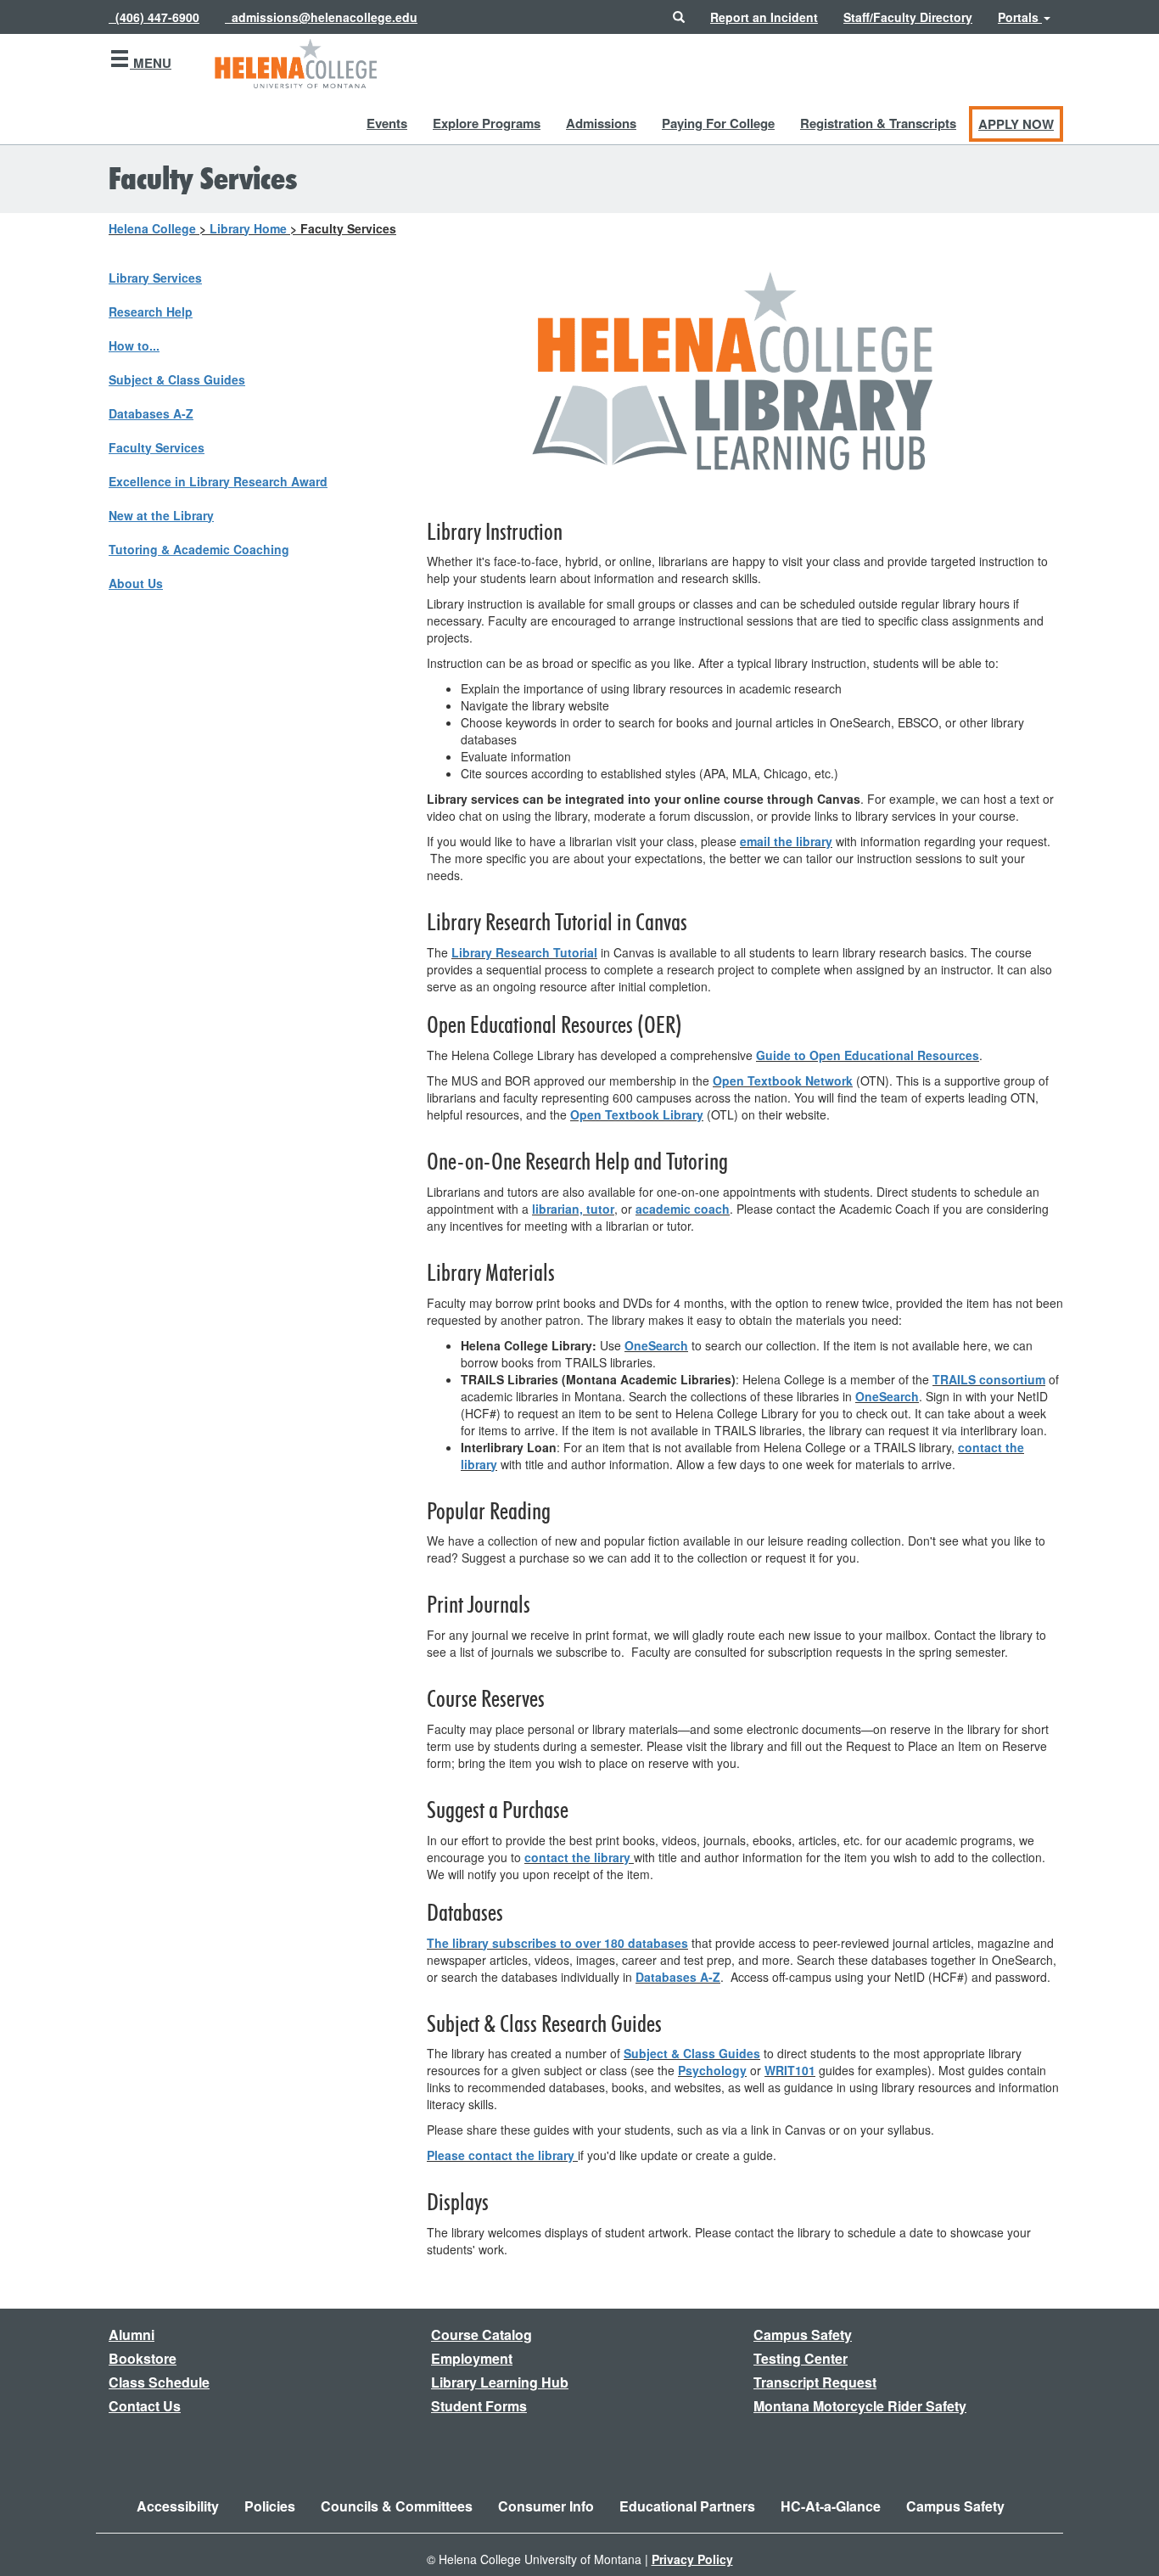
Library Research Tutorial (524, 952)
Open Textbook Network (783, 1080)
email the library (786, 841)
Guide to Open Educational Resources (868, 1055)
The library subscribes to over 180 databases (557, 1943)
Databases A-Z (678, 1977)
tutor (600, 1209)
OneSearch (656, 1345)
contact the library (577, 1857)
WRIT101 (790, 2070)
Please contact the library (501, 2155)
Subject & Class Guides (692, 2053)
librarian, (557, 1209)
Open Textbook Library (637, 1114)
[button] (679, 17)
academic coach (683, 1209)
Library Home (248, 228)
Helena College (152, 228)
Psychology (712, 2070)
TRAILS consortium (989, 1379)
